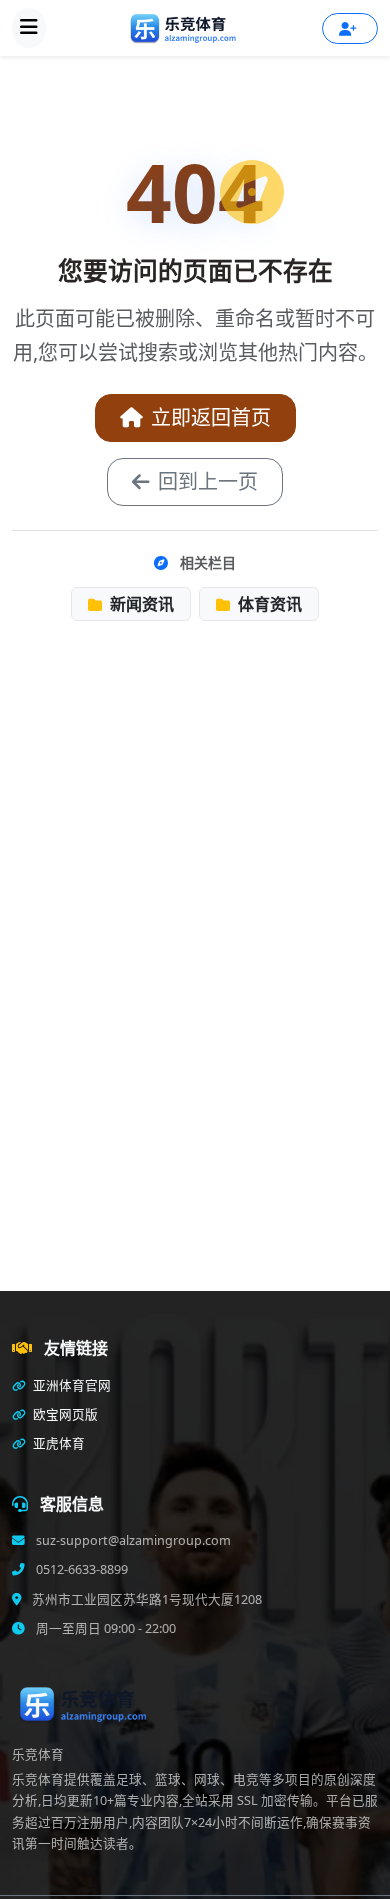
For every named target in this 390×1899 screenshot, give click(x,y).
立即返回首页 (211, 417)
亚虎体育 (57, 1443)
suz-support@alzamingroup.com (132, 1540)
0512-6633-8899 (80, 1569)
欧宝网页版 (64, 1414)
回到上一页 (208, 481)
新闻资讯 (140, 604)
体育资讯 (268, 604)
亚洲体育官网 (70, 1385)
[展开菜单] (29, 28)
